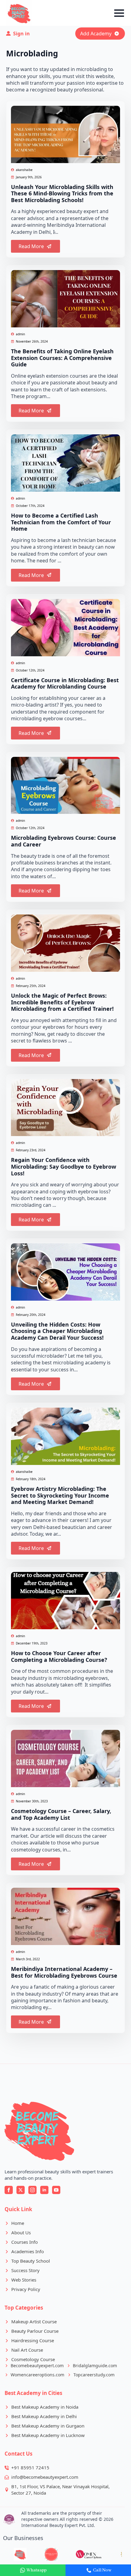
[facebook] (9, 2190)
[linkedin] (44, 2190)
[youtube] (56, 2190)
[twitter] (21, 2190)
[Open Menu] (119, 13)
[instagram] (32, 2190)
